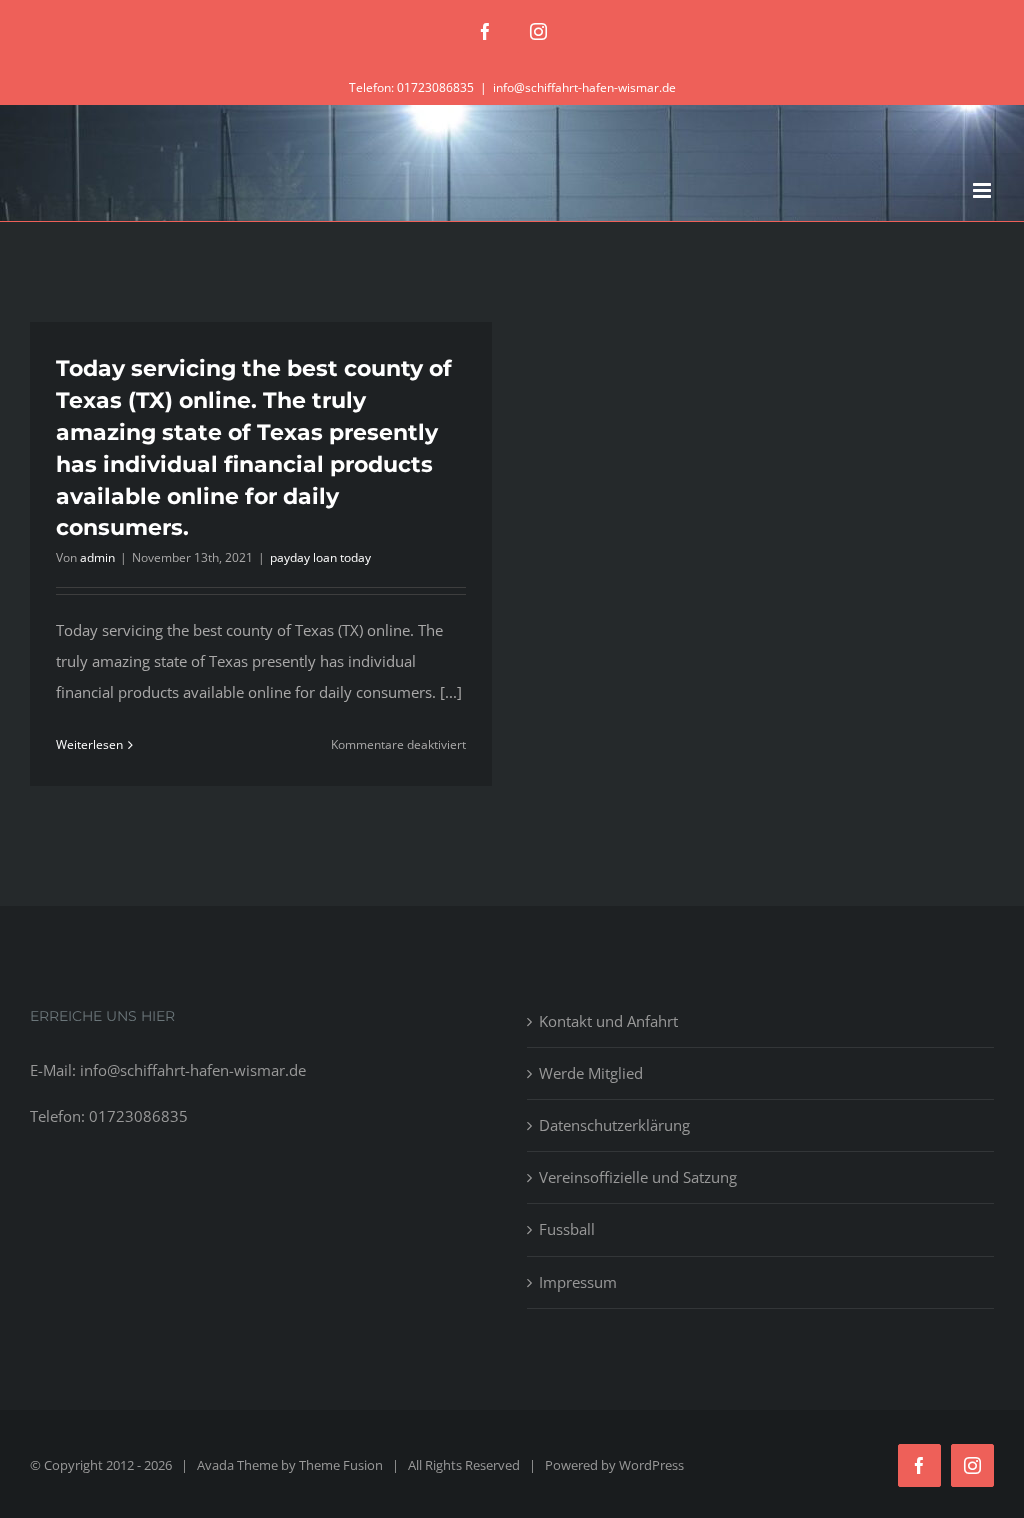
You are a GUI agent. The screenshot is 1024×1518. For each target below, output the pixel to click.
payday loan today (320, 557)
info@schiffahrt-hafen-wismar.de (584, 87)
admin (97, 557)
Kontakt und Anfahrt (608, 1021)
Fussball (567, 1229)
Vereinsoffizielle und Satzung (638, 1177)
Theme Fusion (341, 1465)
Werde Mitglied (591, 1073)
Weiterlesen (89, 744)
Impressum (578, 1282)
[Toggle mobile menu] (983, 190)
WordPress (651, 1465)
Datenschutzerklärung (614, 1125)
